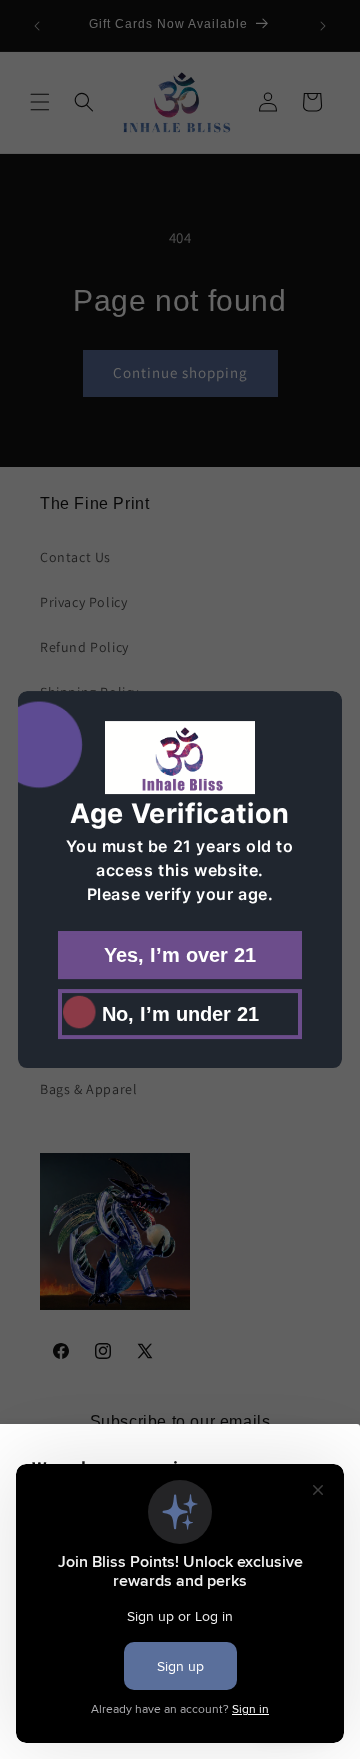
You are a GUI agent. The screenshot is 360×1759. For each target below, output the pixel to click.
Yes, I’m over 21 (180, 954)
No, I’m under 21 (180, 1013)
